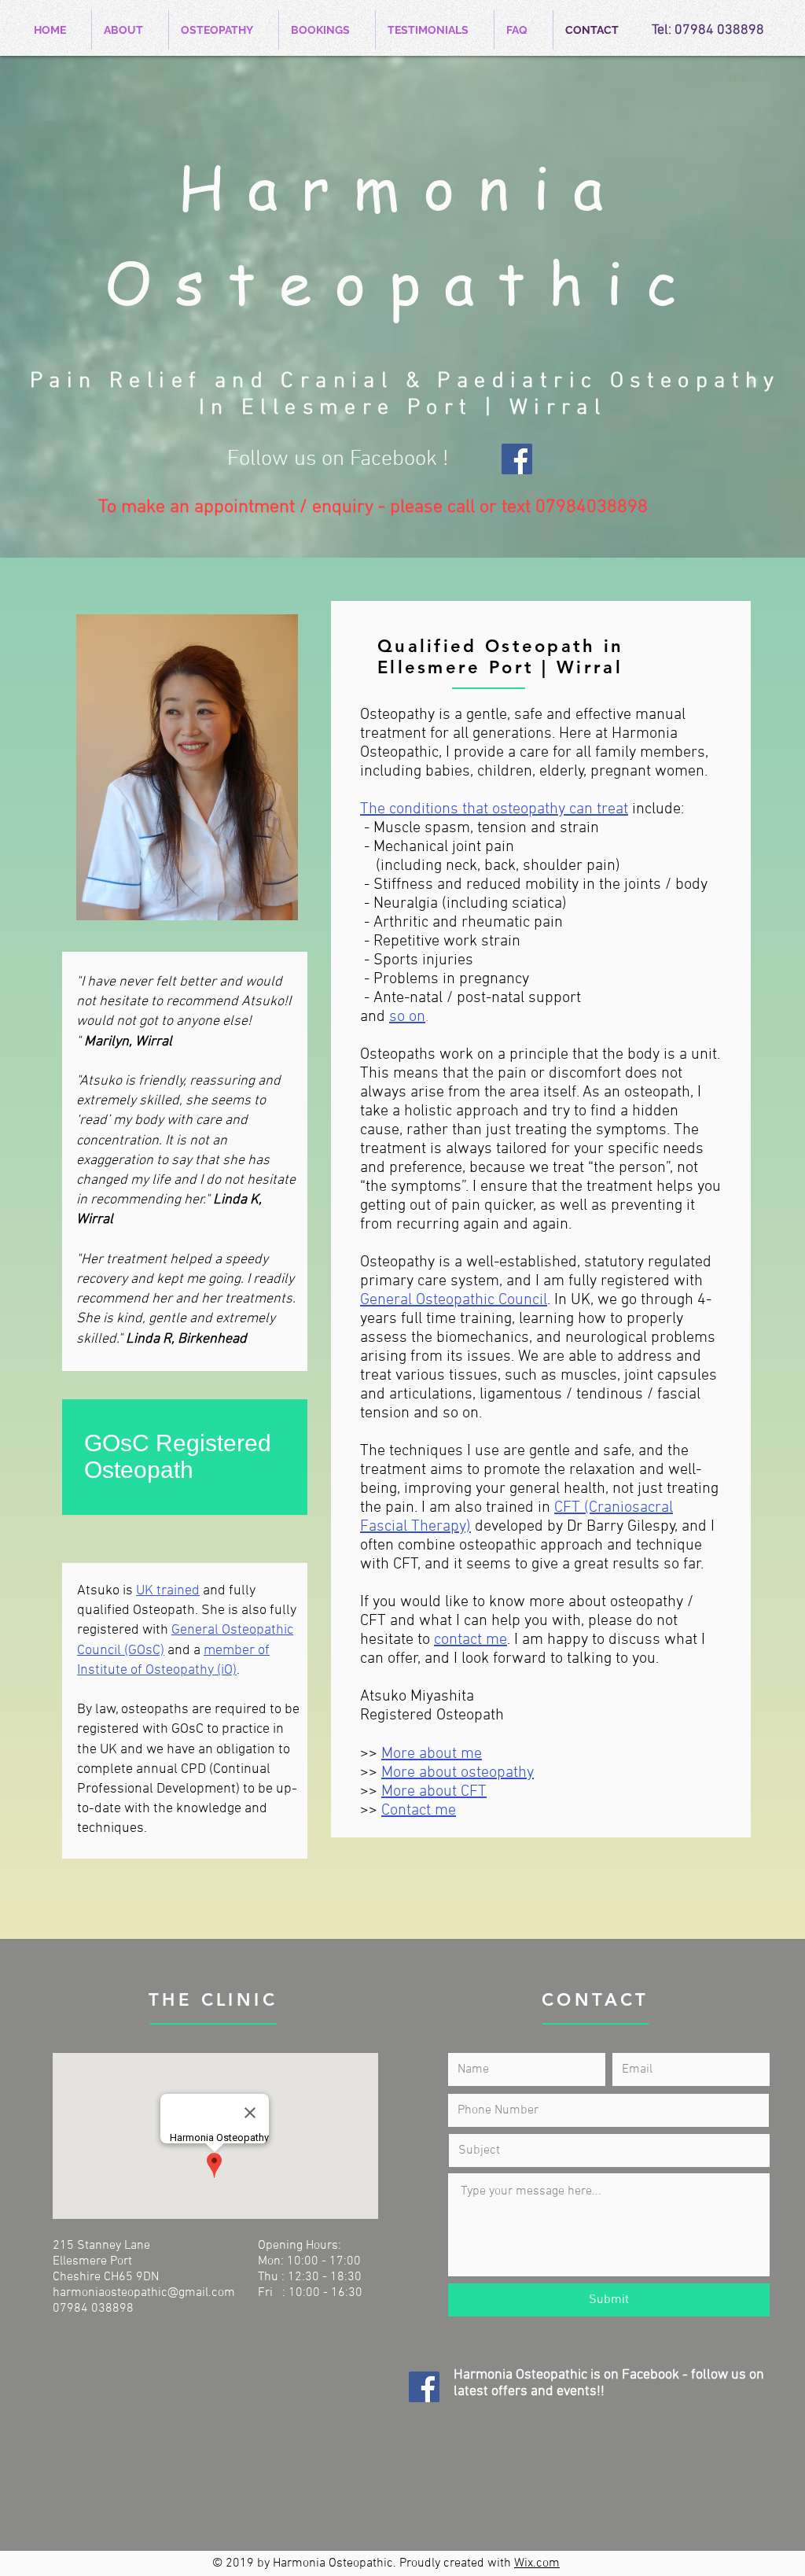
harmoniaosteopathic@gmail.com (144, 2293)
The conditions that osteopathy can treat (494, 809)
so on (407, 1017)
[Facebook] (517, 459)
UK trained (168, 1591)
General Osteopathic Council (454, 1300)
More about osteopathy (458, 1773)
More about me (432, 1754)
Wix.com (537, 2563)
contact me (471, 1640)
